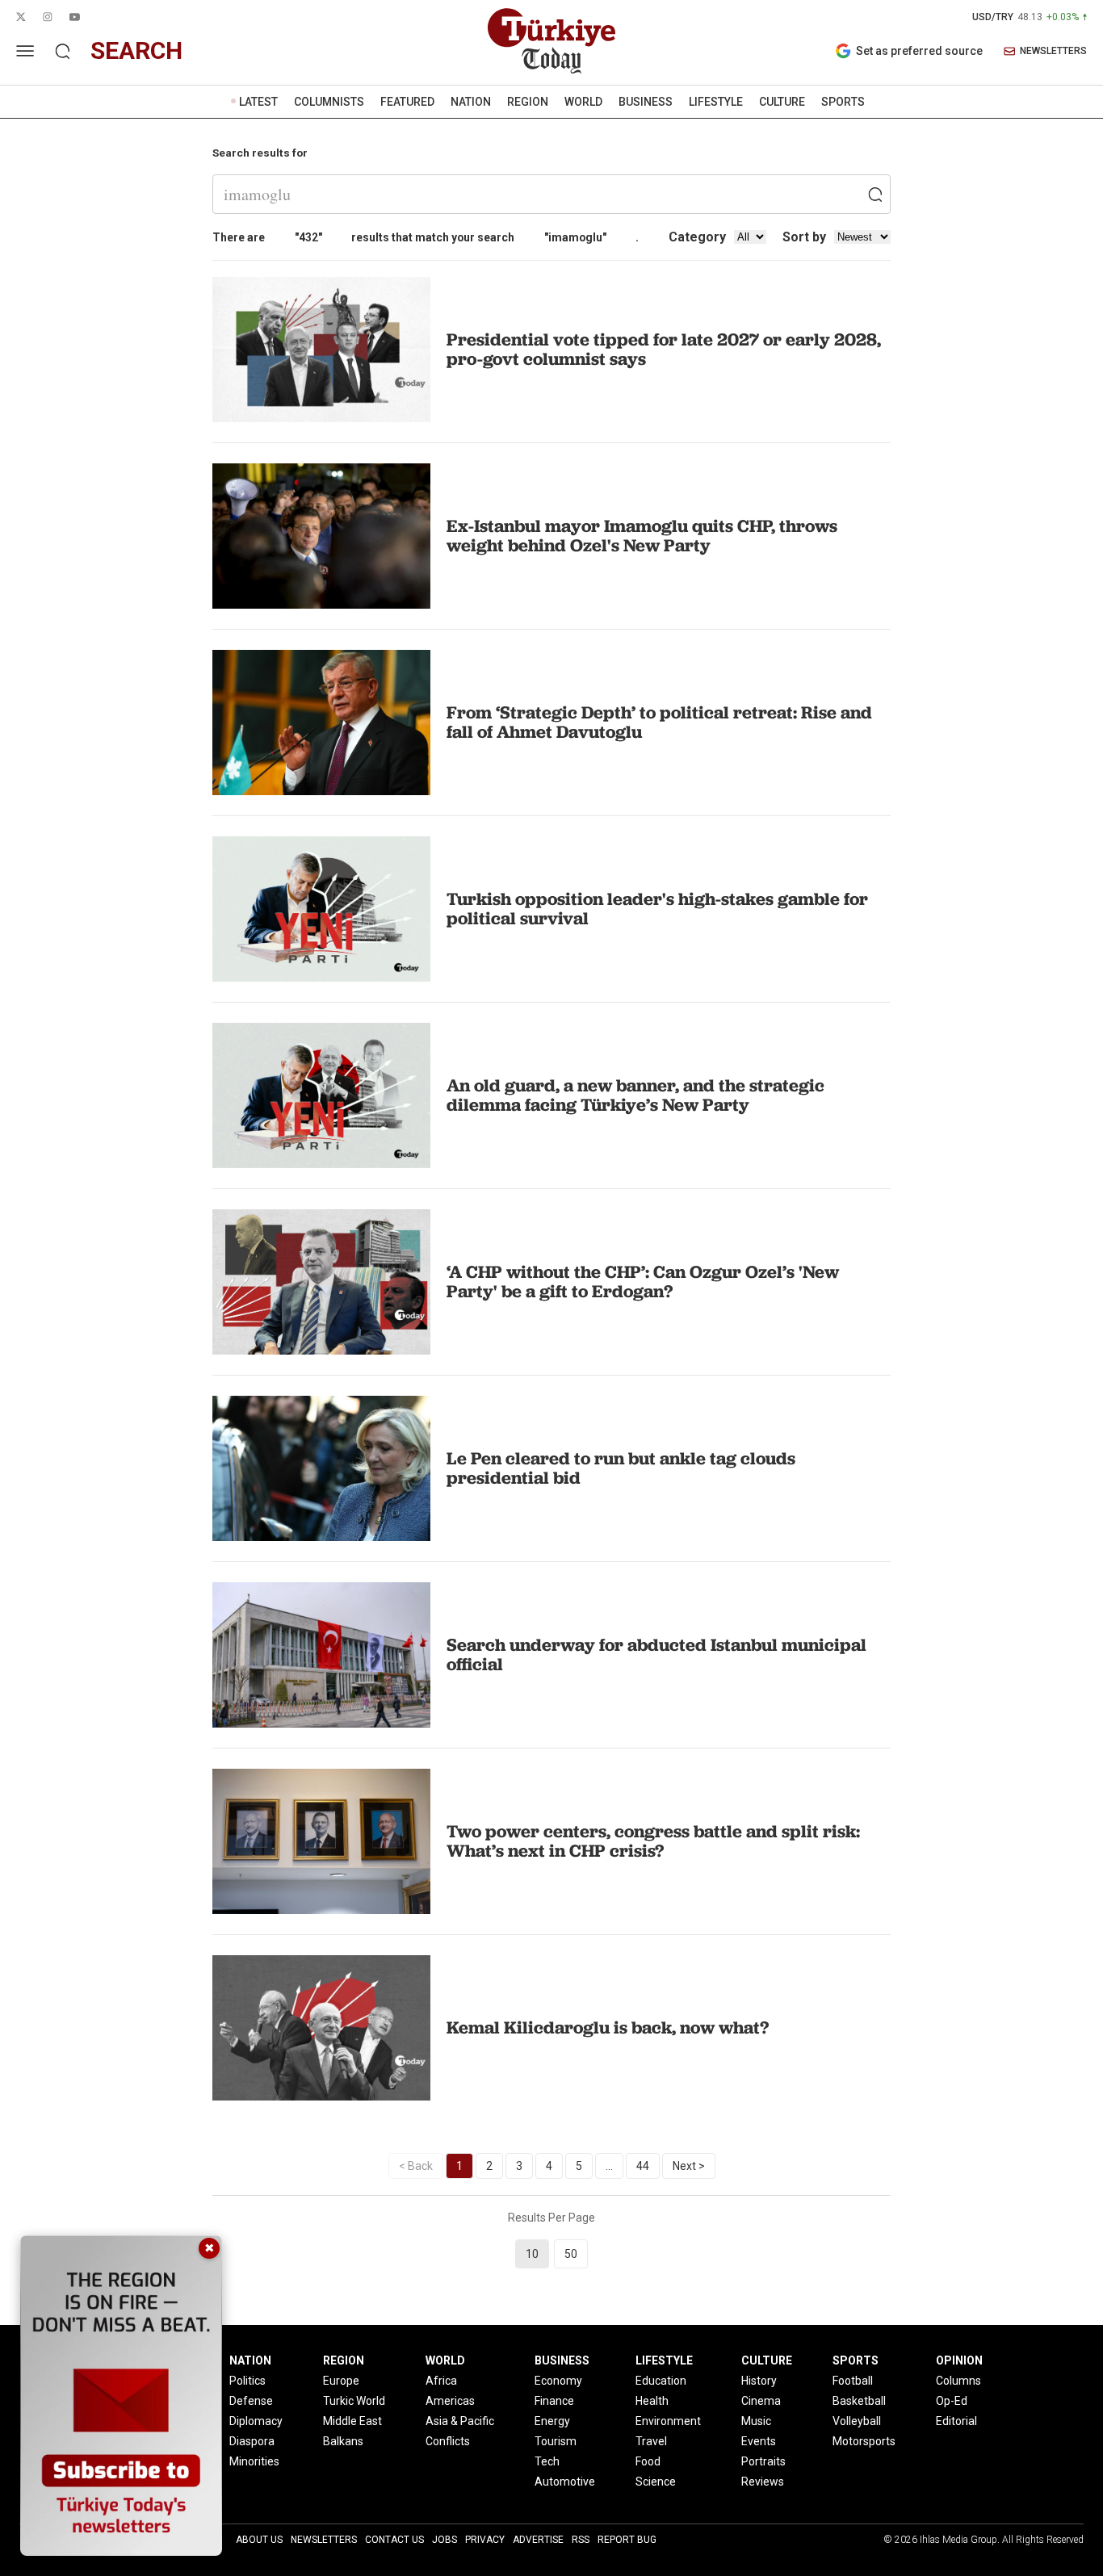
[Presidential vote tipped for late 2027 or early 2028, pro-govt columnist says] (321, 350)
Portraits (763, 2461)
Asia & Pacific (460, 2421)
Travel (651, 2441)
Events (759, 2441)
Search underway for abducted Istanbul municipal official (656, 1655)
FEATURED (407, 102)
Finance (554, 2401)
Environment (668, 2421)
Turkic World (354, 2401)
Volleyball (857, 2421)
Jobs (445, 2540)
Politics (247, 2381)
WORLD (583, 102)
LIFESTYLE (716, 102)
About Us (259, 2540)
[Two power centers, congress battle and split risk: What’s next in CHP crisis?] (321, 1841)
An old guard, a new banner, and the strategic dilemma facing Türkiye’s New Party (635, 1095)
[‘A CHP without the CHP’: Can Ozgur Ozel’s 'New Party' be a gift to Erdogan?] (321, 1282)
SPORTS (843, 102)
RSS (581, 2540)
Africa (441, 2381)
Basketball (859, 2401)
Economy (558, 2381)
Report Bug (627, 2540)
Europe (341, 2381)
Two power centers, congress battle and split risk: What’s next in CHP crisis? (653, 1841)
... (609, 2166)
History (759, 2381)
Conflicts (448, 2441)
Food (648, 2461)
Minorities (254, 2461)
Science (656, 2482)
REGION (528, 102)
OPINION (959, 2360)
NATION (471, 102)
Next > (689, 2166)
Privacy (485, 2540)
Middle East (352, 2421)
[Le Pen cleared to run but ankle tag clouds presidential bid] (321, 1468)
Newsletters (324, 2540)
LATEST (258, 102)
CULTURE (782, 102)
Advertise (538, 2540)
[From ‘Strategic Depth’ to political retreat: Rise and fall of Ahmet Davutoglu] (321, 723)
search (136, 50)
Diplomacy (256, 2421)
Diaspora (252, 2441)
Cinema (761, 2401)
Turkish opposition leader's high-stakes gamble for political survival (657, 909)
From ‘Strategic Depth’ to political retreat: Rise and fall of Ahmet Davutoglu (659, 722)
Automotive (565, 2482)
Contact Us (394, 2540)
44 (643, 2166)
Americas (450, 2401)
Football (853, 2381)
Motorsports (864, 2441)
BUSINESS (646, 102)
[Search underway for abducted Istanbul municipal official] (321, 1655)
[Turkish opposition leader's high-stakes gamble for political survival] (321, 909)
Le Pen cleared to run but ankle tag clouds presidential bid (621, 1468)
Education (661, 2381)
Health (652, 2401)
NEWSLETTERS (1053, 51)
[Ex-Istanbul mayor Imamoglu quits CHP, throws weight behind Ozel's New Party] (321, 536)
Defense (251, 2401)
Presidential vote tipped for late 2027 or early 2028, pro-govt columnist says (664, 349)
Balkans (343, 2441)
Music (756, 2421)
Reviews (763, 2482)
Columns (958, 2381)
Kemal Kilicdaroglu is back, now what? (608, 2027)
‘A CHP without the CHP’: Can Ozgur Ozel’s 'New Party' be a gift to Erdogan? (643, 1282)
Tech (547, 2461)
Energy (552, 2421)
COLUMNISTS (329, 102)
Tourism (556, 2441)
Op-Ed (952, 2401)
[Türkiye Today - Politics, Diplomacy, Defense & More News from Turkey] (551, 41)
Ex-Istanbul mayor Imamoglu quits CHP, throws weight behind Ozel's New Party (642, 536)
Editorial (956, 2421)
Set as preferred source (919, 51)
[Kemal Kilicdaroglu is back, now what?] (321, 2028)
